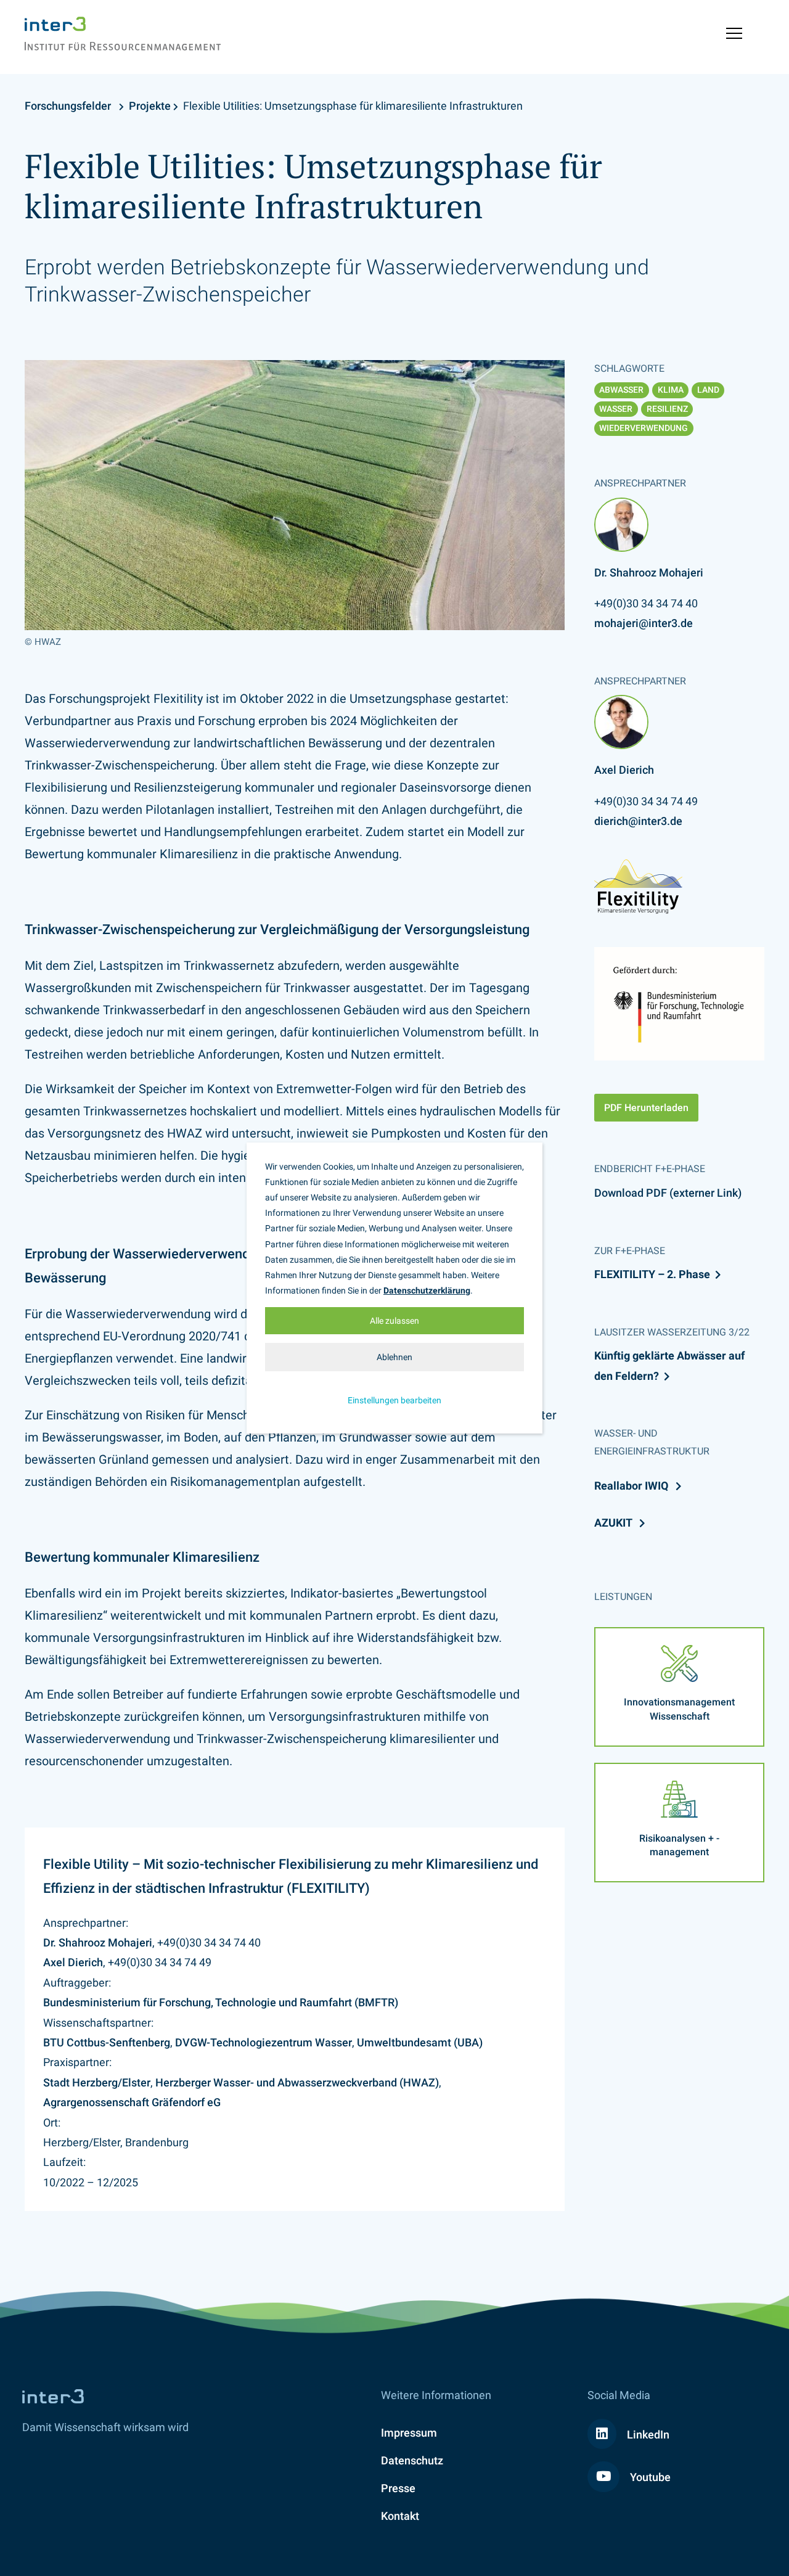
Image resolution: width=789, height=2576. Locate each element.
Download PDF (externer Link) (668, 1193)
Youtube (649, 2477)
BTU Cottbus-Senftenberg (107, 2042)
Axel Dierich (73, 1962)
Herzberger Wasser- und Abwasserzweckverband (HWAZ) (297, 2082)
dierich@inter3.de (638, 821)
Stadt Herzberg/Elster (97, 2082)
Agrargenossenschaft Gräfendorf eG (132, 2102)
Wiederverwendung (644, 428)
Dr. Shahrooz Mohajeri (98, 1942)
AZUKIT (614, 1523)
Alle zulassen (394, 1321)
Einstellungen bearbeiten (394, 1400)
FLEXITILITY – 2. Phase (652, 1274)
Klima (671, 390)
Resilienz (667, 409)
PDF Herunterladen (646, 1108)
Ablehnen (394, 1357)
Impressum (409, 2433)
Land (708, 390)
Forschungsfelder (68, 106)
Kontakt (400, 2516)
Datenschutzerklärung (427, 1290)
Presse (398, 2488)
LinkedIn (647, 2434)
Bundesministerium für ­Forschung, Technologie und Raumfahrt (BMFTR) (221, 2002)
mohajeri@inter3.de (644, 623)
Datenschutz (412, 2460)
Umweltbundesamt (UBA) (420, 2042)
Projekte (150, 106)
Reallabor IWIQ (632, 1486)
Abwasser (621, 390)
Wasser (616, 409)
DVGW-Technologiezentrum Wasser (264, 2042)
